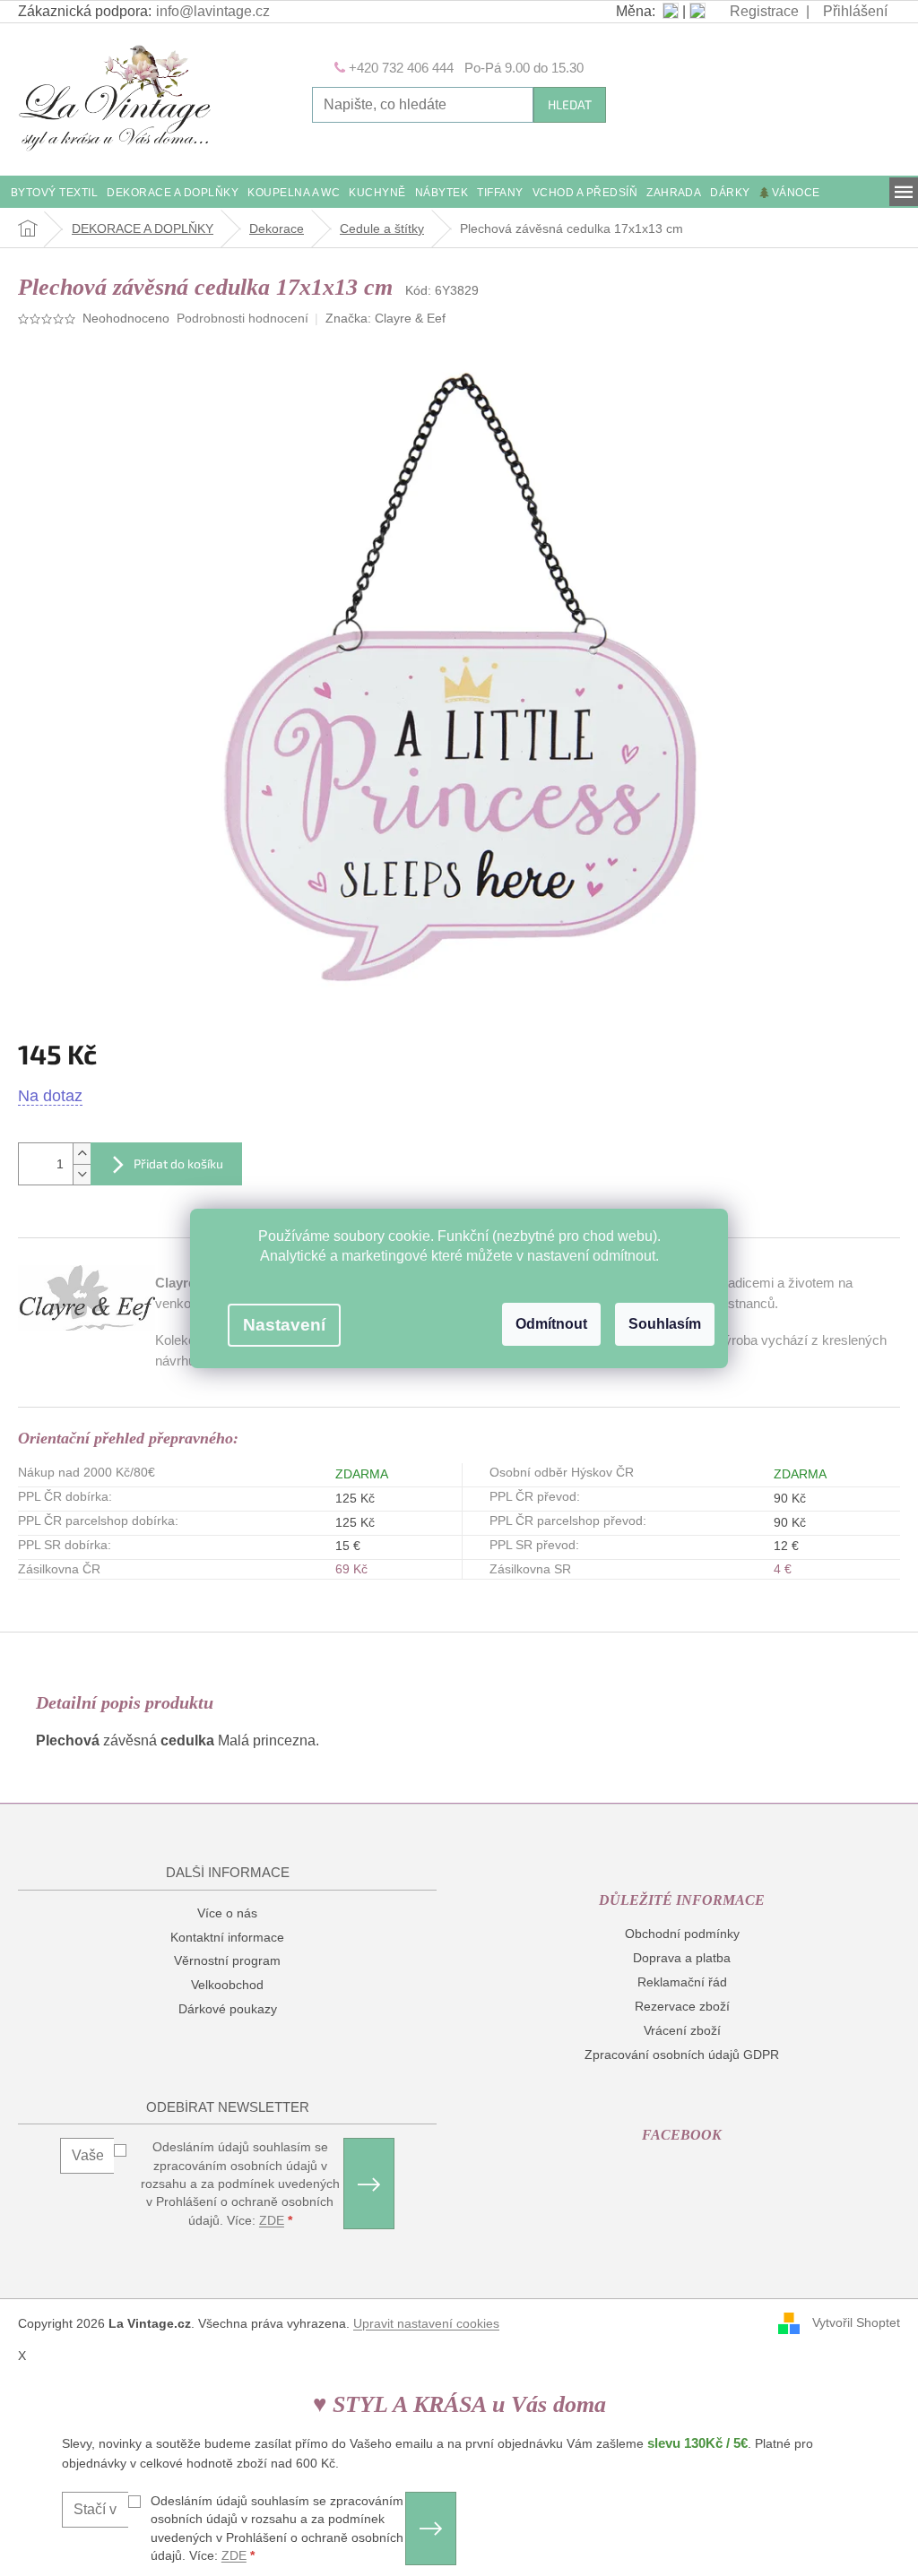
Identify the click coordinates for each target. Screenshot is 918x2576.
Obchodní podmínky (682, 1934)
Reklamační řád (682, 1982)
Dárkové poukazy (228, 2009)
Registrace (764, 11)
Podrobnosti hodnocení (242, 318)
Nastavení (284, 1325)
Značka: (385, 318)
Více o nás (227, 1913)
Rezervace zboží (682, 2006)
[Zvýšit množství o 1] (82, 1154)
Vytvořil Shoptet (856, 2322)
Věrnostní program (227, 1960)
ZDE (272, 2220)
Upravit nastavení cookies (426, 2323)
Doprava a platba (682, 1958)
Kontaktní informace (227, 1937)
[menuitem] (54, 194)
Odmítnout (551, 1324)
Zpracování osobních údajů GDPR (682, 2055)
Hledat (570, 104)
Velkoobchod (227, 1985)
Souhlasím (665, 1324)
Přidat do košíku (178, 1163)
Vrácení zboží (682, 2030)
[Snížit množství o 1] (82, 1174)
